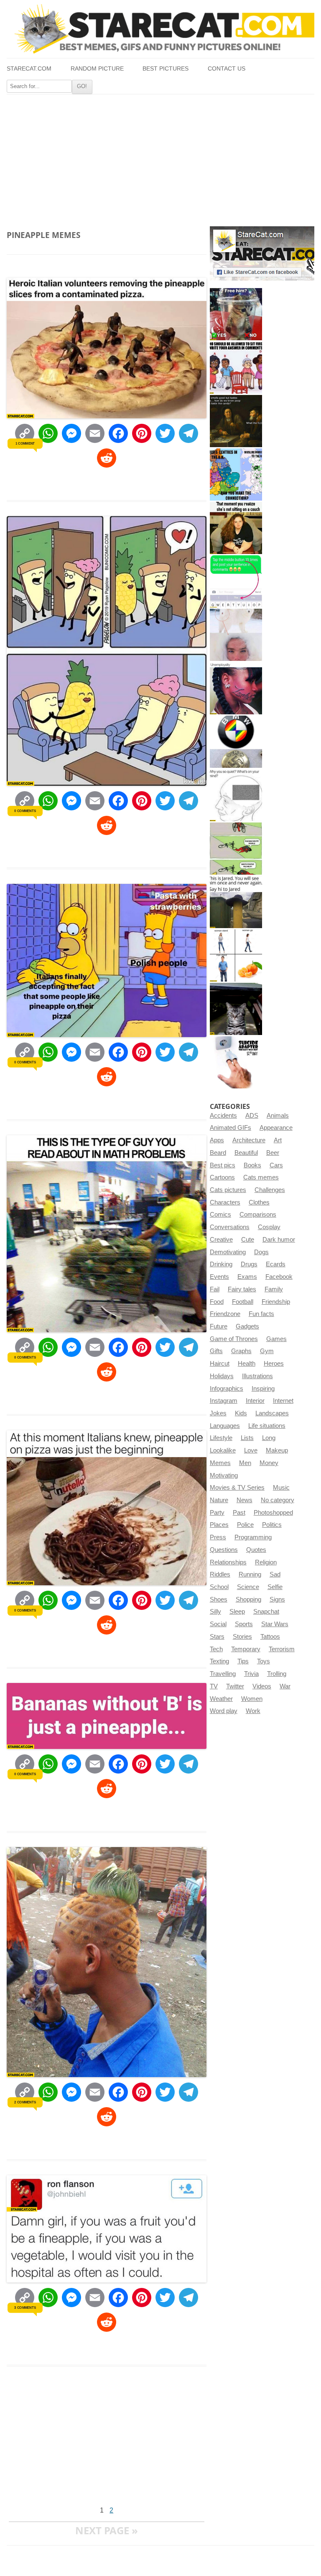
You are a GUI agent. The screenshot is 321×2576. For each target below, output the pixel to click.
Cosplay (269, 1227)
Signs (277, 1599)
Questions (224, 1550)
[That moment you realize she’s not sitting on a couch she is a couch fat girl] (236, 528)
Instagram (224, 1401)
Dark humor (279, 1240)
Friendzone (225, 1314)
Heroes (274, 1364)
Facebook (279, 1277)
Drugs (249, 1264)
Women (252, 1699)
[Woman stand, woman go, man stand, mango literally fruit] (236, 955)
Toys (264, 1661)
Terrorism (282, 1649)
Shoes (219, 1599)
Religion (266, 1562)
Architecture (249, 1140)
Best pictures (166, 69)
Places (219, 1525)
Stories (242, 1637)
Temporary (246, 1649)
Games (276, 1339)
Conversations (230, 1227)
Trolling (277, 1674)
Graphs (241, 1351)
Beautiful (246, 1153)
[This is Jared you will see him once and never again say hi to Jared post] (236, 902)
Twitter (235, 1686)
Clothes (259, 1202)
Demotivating (228, 1252)
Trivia (251, 1674)
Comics (220, 1215)
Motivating (224, 1475)
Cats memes (261, 1177)
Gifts (216, 1351)
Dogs (261, 1252)
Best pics (223, 1165)
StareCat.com (29, 69)
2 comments (25, 2102)
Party (217, 1513)
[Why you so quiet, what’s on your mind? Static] (236, 795)
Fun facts (261, 1314)
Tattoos (270, 1637)
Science (248, 1587)
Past (239, 1513)
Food (217, 1302)
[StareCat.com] (160, 29)
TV (214, 1686)
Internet (283, 1401)
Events (219, 1277)
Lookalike (223, 1450)
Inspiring (263, 1389)
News (245, 1500)
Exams (247, 1277)
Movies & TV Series (237, 1488)
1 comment (25, 443)
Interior (255, 1401)
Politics (272, 1525)
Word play (224, 1711)
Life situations (267, 1426)
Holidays (222, 1376)
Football (243, 1302)
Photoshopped (273, 1513)
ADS (252, 1116)
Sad (275, 1574)
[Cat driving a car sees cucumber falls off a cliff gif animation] (236, 1009)
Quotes (256, 1550)
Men (245, 1463)
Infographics (227, 1389)
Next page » (107, 2530)
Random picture (97, 69)
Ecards (276, 1264)
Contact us (227, 69)
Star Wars (275, 1624)
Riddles (220, 1574)
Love (251, 1450)
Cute (248, 1240)
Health (247, 1364)
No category (278, 1500)
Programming (253, 1537)
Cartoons (222, 1177)
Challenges (270, 1190)
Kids (241, 1413)
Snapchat (266, 1612)
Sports (244, 1624)
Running (250, 1574)
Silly (215, 1612)
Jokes (218, 1413)
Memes (220, 1463)
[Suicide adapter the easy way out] (236, 1062)
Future (219, 1326)
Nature (219, 1500)
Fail (215, 1289)
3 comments (25, 2308)
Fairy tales (242, 1289)
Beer (273, 1153)
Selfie (275, 1587)
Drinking (221, 1264)
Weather (221, 1699)
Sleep (237, 1612)
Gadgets (247, 1326)
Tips (243, 1661)
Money (269, 1463)
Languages (225, 1426)
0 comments (25, 811)
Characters (225, 1202)
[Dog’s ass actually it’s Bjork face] (236, 635)
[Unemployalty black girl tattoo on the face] (236, 688)
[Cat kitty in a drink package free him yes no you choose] (236, 314)
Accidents (223, 1116)
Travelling (223, 1674)
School (219, 1587)
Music (281, 1488)
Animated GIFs (231, 1128)
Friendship (276, 1302)
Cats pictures (228, 1190)
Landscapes (272, 1413)
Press (218, 1537)
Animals (278, 1116)
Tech (216, 1649)
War (285, 1686)
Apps (217, 1140)
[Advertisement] (160, 157)
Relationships (228, 1562)
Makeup (277, 1450)
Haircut (220, 1364)
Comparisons (258, 1215)
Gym (267, 1351)
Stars (217, 1637)
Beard (218, 1153)
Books (252, 1165)
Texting (219, 1661)
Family (274, 1289)
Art (278, 1140)
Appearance (276, 1128)
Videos (262, 1686)
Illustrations (257, 1376)
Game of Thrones (234, 1339)
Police (245, 1525)
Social (218, 1624)
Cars (276, 1165)
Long (269, 1438)
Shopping (248, 1599)
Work (253, 1711)
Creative (221, 1240)
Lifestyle (221, 1438)
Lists (247, 1438)
